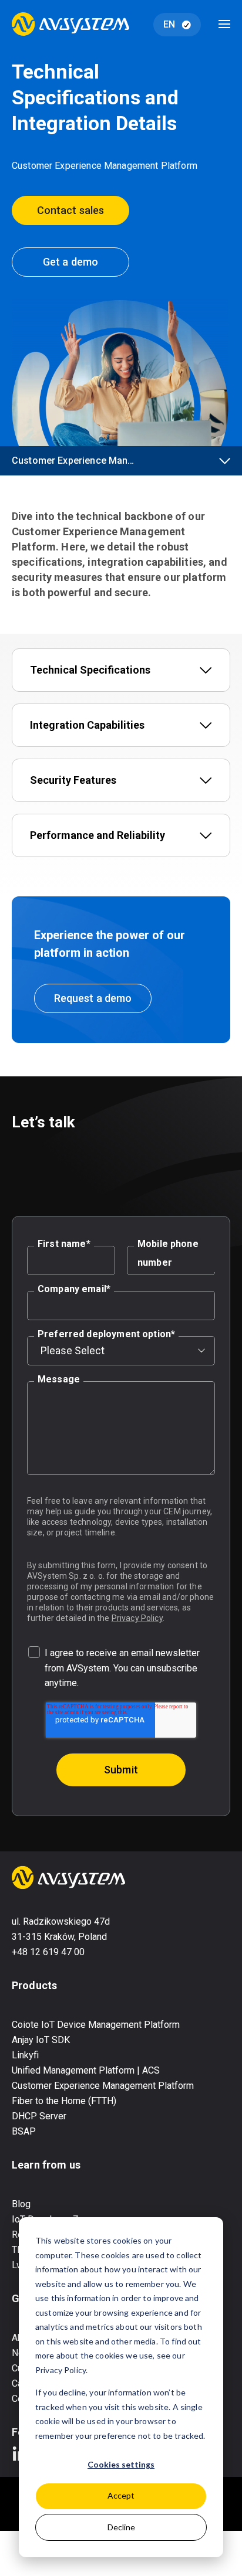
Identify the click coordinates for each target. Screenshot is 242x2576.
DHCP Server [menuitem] (39, 2116)
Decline (121, 2527)
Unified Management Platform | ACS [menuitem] (86, 2070)
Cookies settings (121, 2464)
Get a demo (70, 262)
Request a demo (93, 998)
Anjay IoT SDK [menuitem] (41, 2040)
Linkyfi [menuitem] (25, 2055)
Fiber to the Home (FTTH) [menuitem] (64, 2101)
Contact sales (70, 210)
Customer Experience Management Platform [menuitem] (103, 2086)
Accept (121, 2495)
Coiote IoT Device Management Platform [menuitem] (96, 2025)
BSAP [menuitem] (24, 2131)
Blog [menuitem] (21, 2204)
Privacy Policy (137, 1618)
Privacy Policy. (61, 2370)
